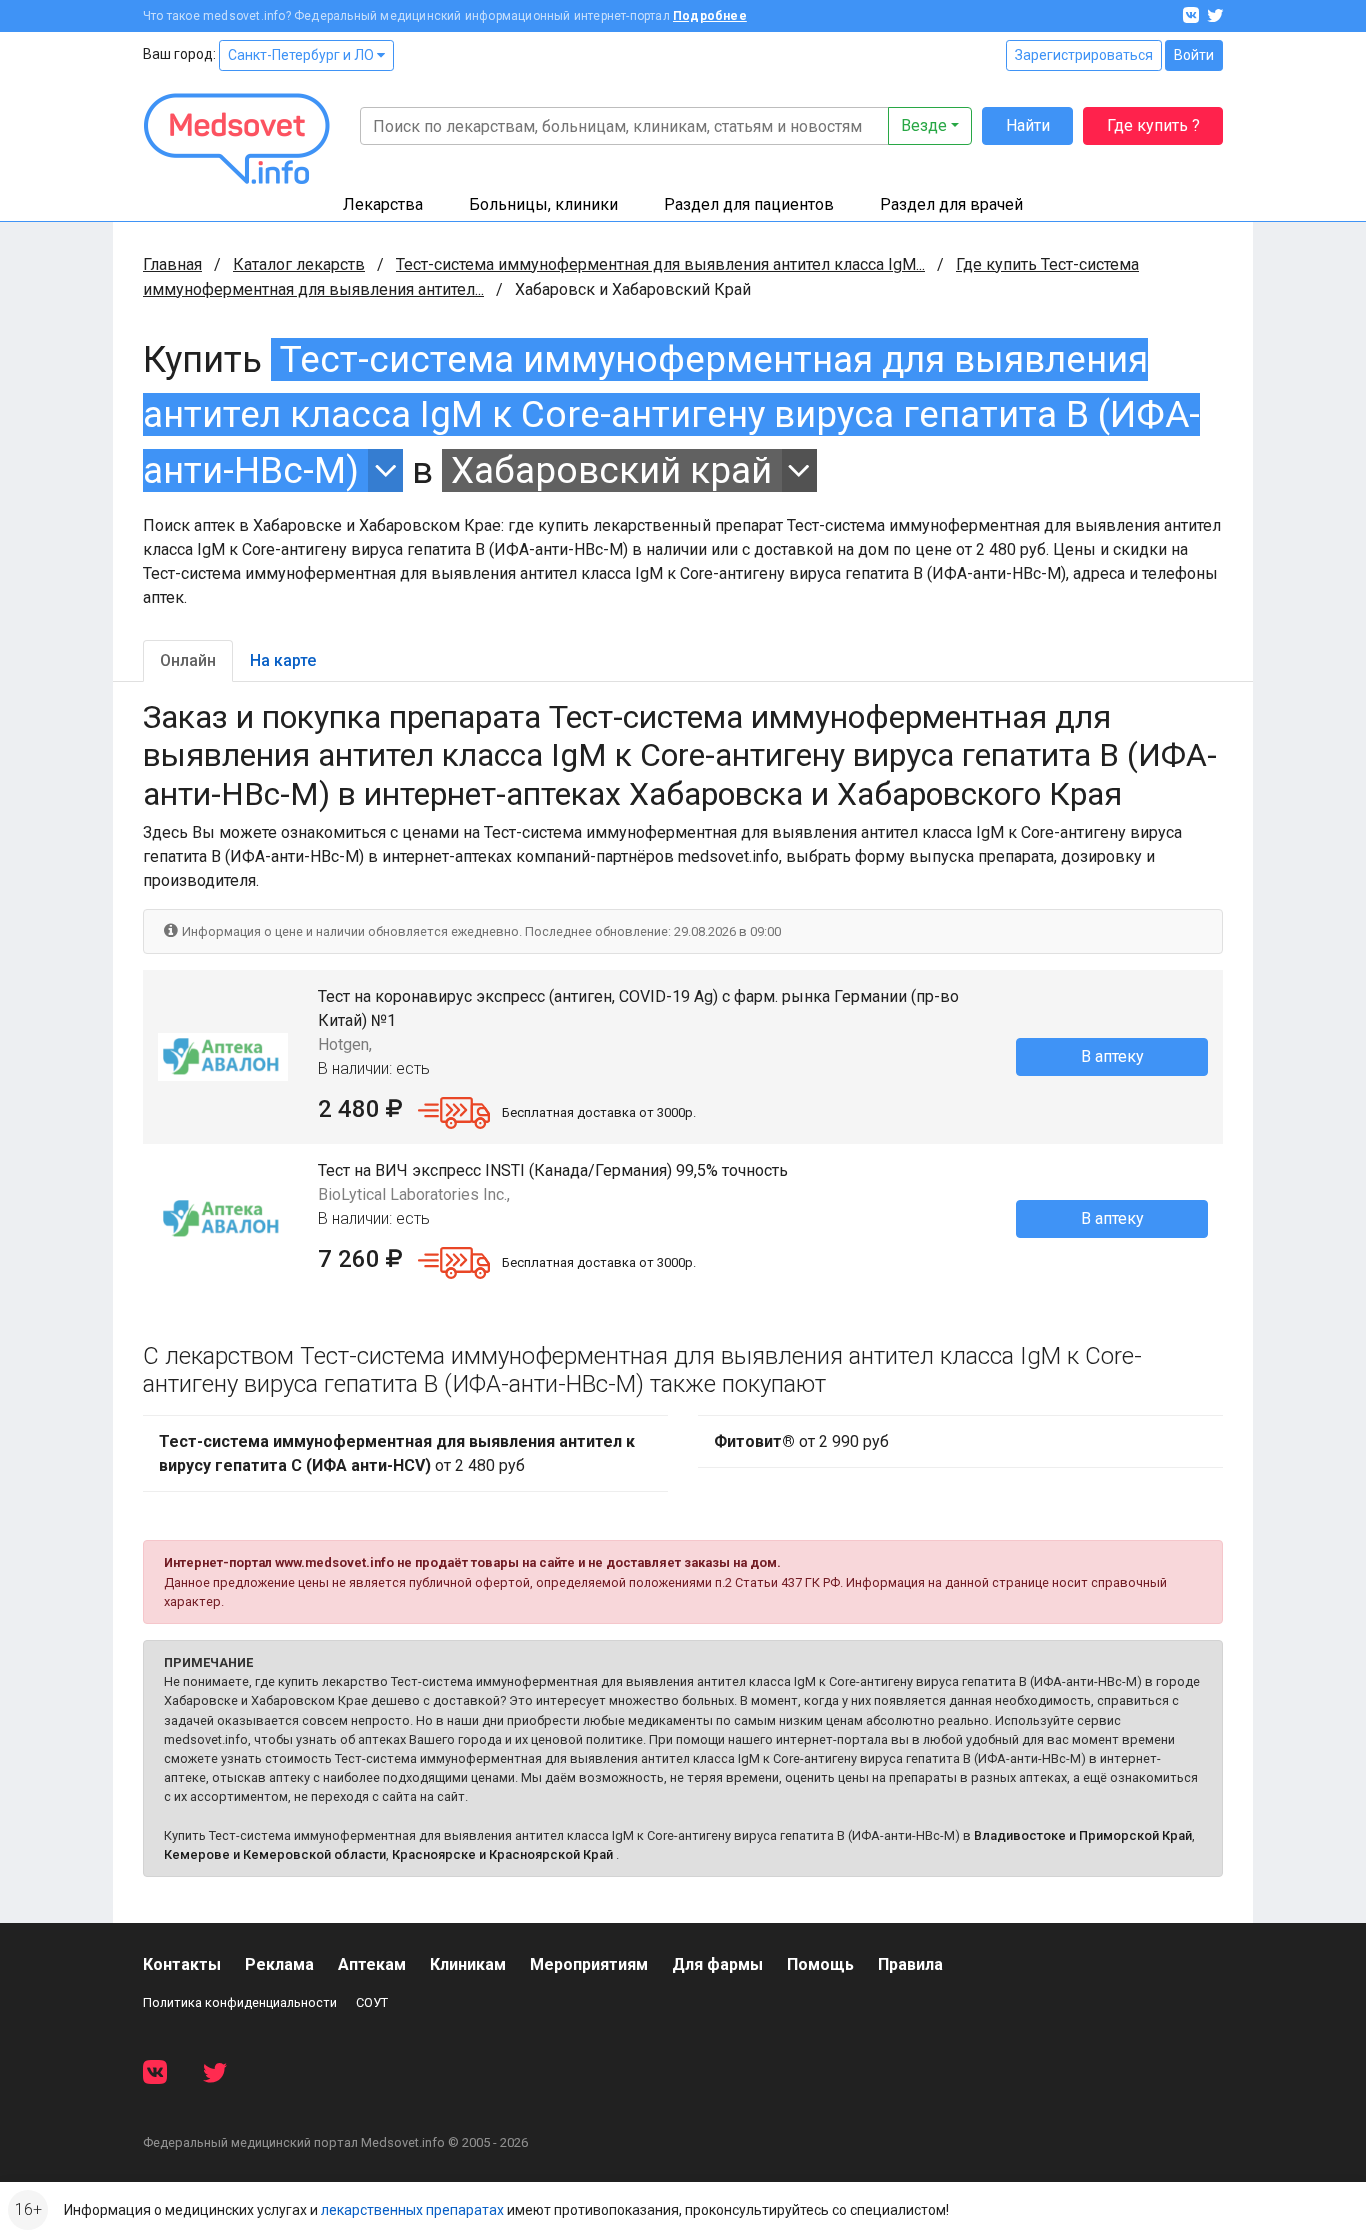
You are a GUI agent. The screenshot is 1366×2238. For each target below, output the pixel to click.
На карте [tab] (283, 660)
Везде (924, 125)
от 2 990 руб (801, 1441)
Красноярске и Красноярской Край (502, 1854)
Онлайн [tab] (188, 660)
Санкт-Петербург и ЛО (302, 55)
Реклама (279, 1964)
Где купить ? (1153, 125)
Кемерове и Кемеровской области (275, 1854)
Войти (1194, 55)
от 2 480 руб (397, 1453)
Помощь (820, 1964)
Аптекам (372, 1964)
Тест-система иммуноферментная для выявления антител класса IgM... (660, 264)
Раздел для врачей (951, 204)
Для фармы (717, 1964)
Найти (1028, 125)
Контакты (182, 1964)
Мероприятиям (589, 1964)
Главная (172, 264)
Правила (910, 1964)
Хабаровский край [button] (611, 470)
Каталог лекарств (299, 264)
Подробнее (710, 16)
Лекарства (383, 204)
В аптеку (1112, 1056)
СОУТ (372, 2002)
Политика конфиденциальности (240, 2002)
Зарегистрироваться (1084, 55)
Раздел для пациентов (749, 204)
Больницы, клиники (543, 204)
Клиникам (468, 1964)
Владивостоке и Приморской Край (1083, 1835)
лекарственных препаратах (412, 2210)
